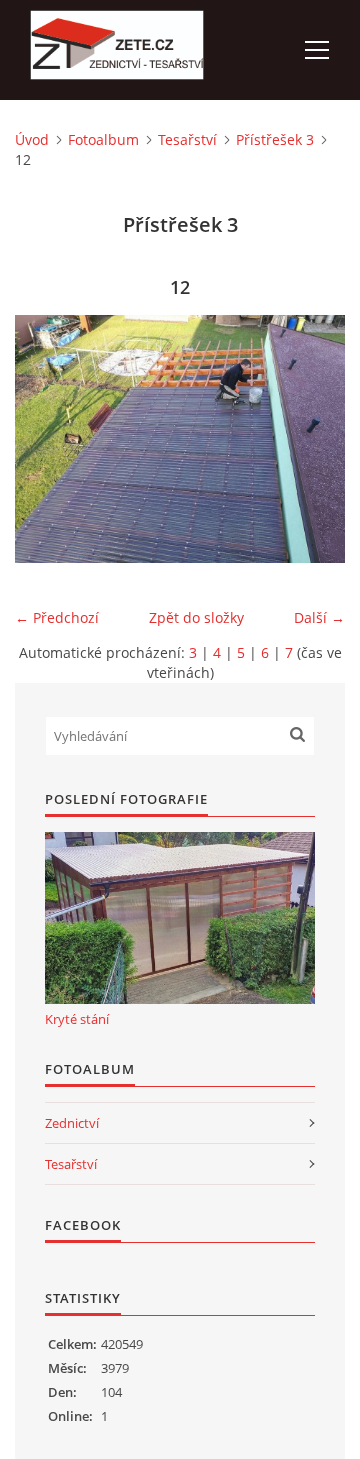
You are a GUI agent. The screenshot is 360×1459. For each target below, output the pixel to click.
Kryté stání (77, 1019)
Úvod (32, 139)
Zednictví (72, 1123)
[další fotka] (312, 439)
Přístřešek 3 (275, 139)
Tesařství (187, 139)
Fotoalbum (103, 139)
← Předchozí (57, 617)
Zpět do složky (196, 617)
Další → (319, 617)
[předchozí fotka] (47, 439)
